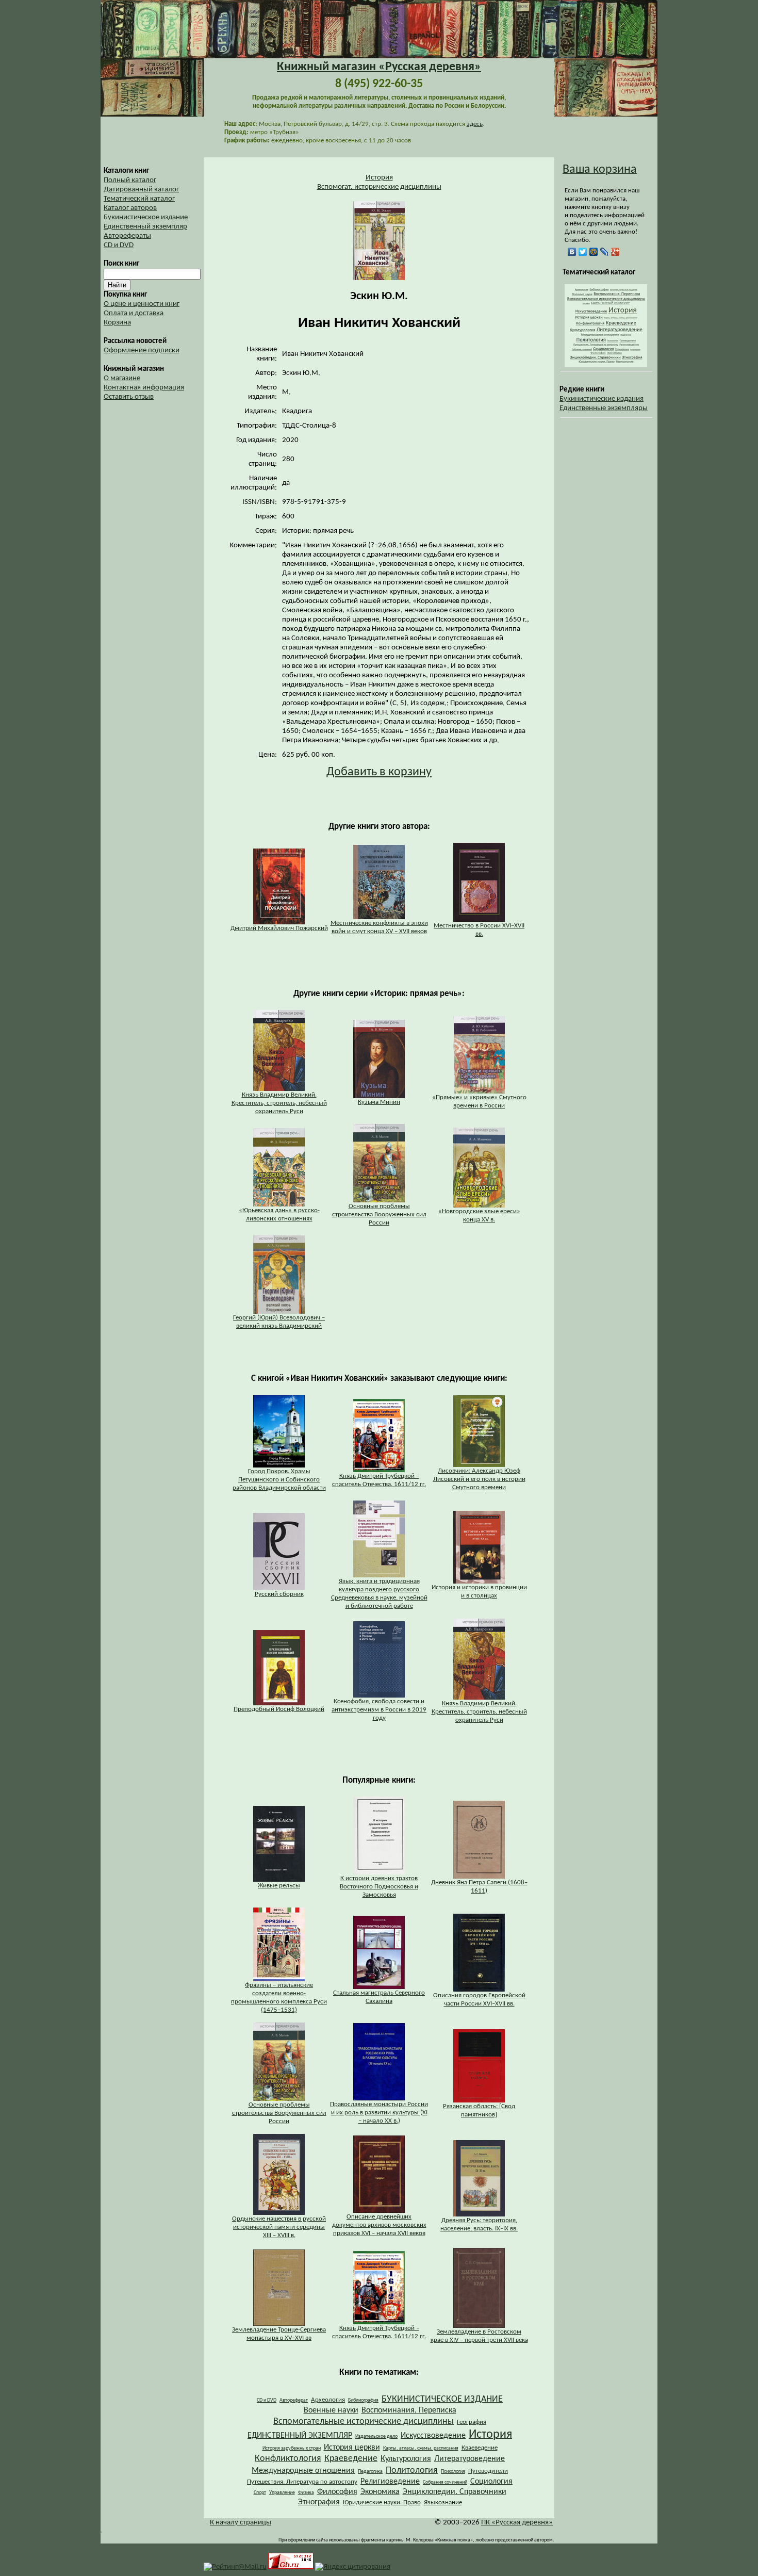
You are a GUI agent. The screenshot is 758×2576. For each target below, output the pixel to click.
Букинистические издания (602, 399)
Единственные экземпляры (604, 408)
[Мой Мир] (594, 252)
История (379, 178)
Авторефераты (127, 236)
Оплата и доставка (134, 313)
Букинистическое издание (146, 217)
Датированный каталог (141, 190)
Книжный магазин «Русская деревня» (379, 67)
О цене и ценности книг (142, 304)
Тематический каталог (139, 199)
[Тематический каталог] (606, 365)
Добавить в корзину (379, 772)
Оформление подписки (142, 350)
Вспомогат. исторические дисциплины (379, 187)
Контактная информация (144, 388)
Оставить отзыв (129, 397)
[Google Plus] (615, 252)
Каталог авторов (130, 208)
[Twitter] (583, 252)
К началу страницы (241, 2523)
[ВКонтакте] (572, 252)
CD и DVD (119, 245)
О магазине (122, 378)
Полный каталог (130, 180)
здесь (475, 124)
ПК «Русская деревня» (517, 2523)
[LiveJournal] (605, 252)
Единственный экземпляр (145, 227)
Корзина (117, 323)
